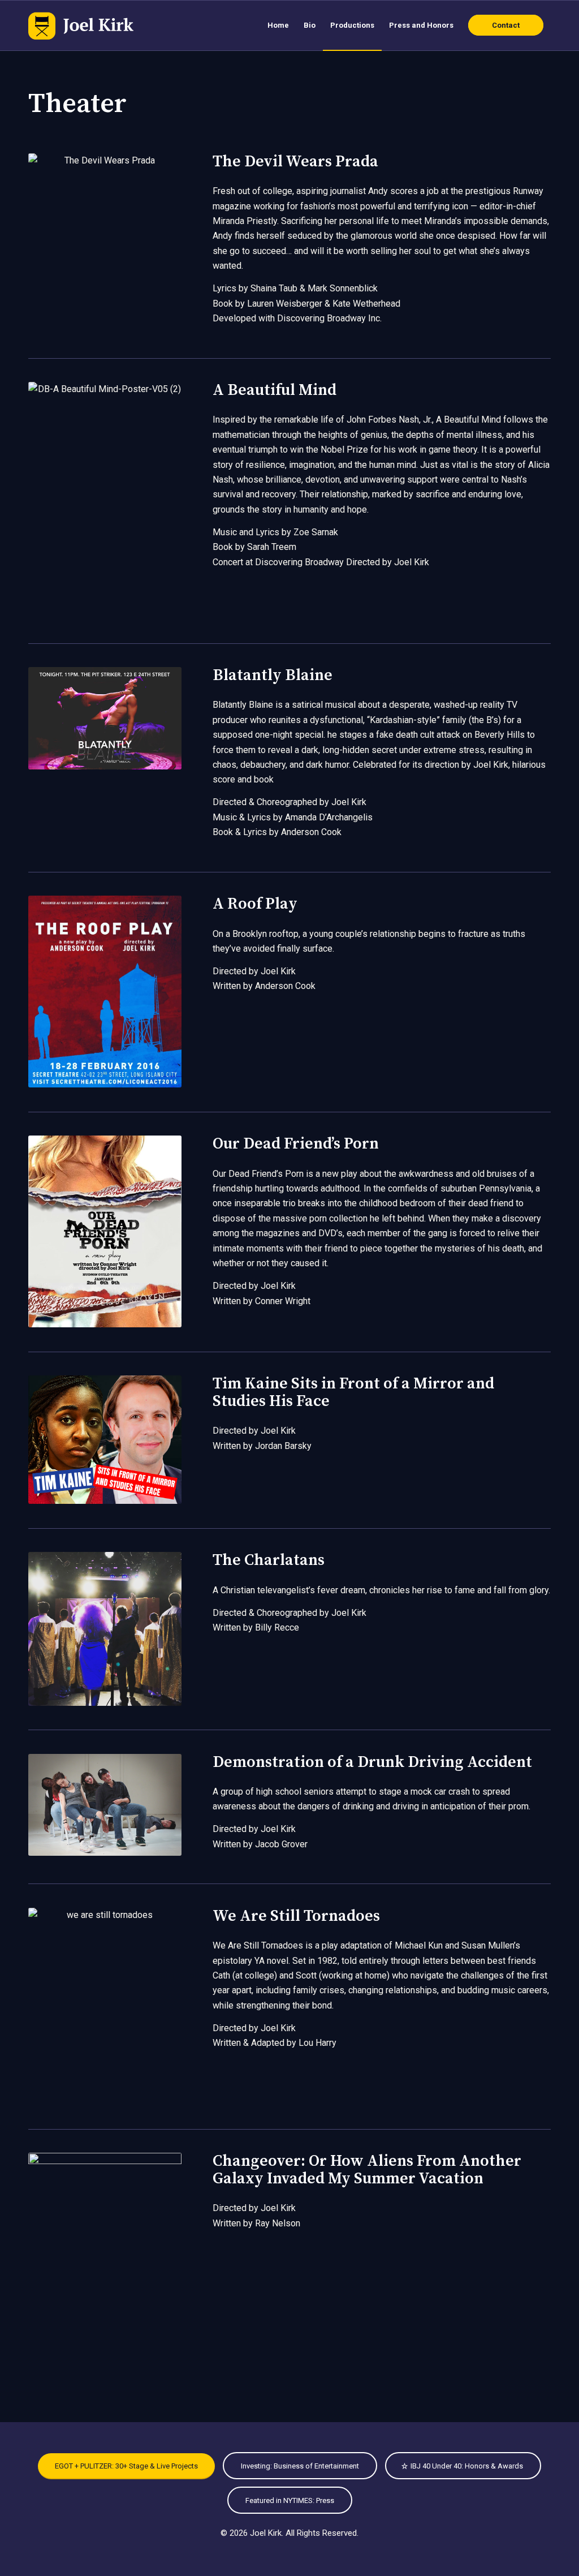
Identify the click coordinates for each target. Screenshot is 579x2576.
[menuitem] (278, 25)
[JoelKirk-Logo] (81, 25)
